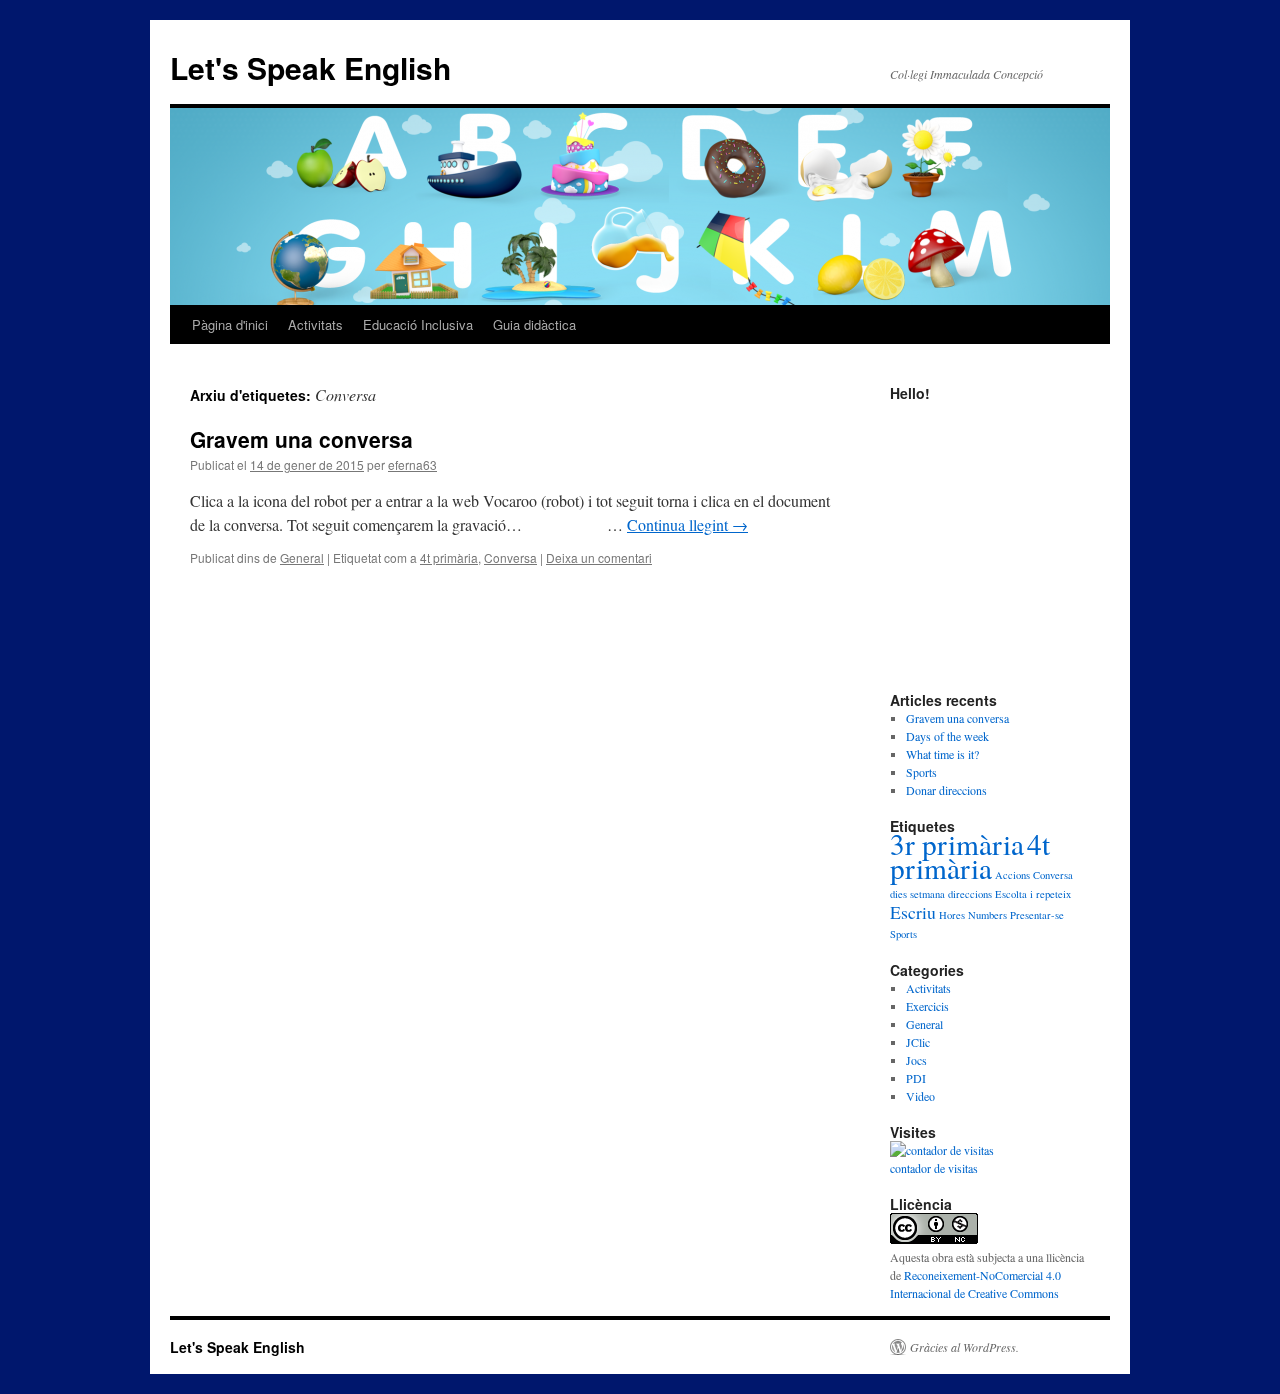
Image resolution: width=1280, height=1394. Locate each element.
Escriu (913, 912)
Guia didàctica (534, 324)
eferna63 (412, 464)
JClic (918, 1042)
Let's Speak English (310, 67)
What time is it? (942, 754)
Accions (1012, 875)
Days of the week (947, 736)
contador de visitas (934, 1168)
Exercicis (927, 1006)
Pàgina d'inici (230, 324)
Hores (952, 915)
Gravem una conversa (301, 439)
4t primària (449, 557)
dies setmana (917, 894)
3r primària (957, 843)
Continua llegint (687, 524)
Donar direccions (946, 790)
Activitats (315, 324)
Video (920, 1096)
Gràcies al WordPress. (964, 1347)
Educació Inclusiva (418, 324)
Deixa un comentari (599, 557)
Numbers (987, 915)
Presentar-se (1037, 915)
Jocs (916, 1060)
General (302, 557)
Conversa (510, 557)
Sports (921, 772)
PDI (916, 1078)
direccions (970, 894)
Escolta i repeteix (1033, 894)
